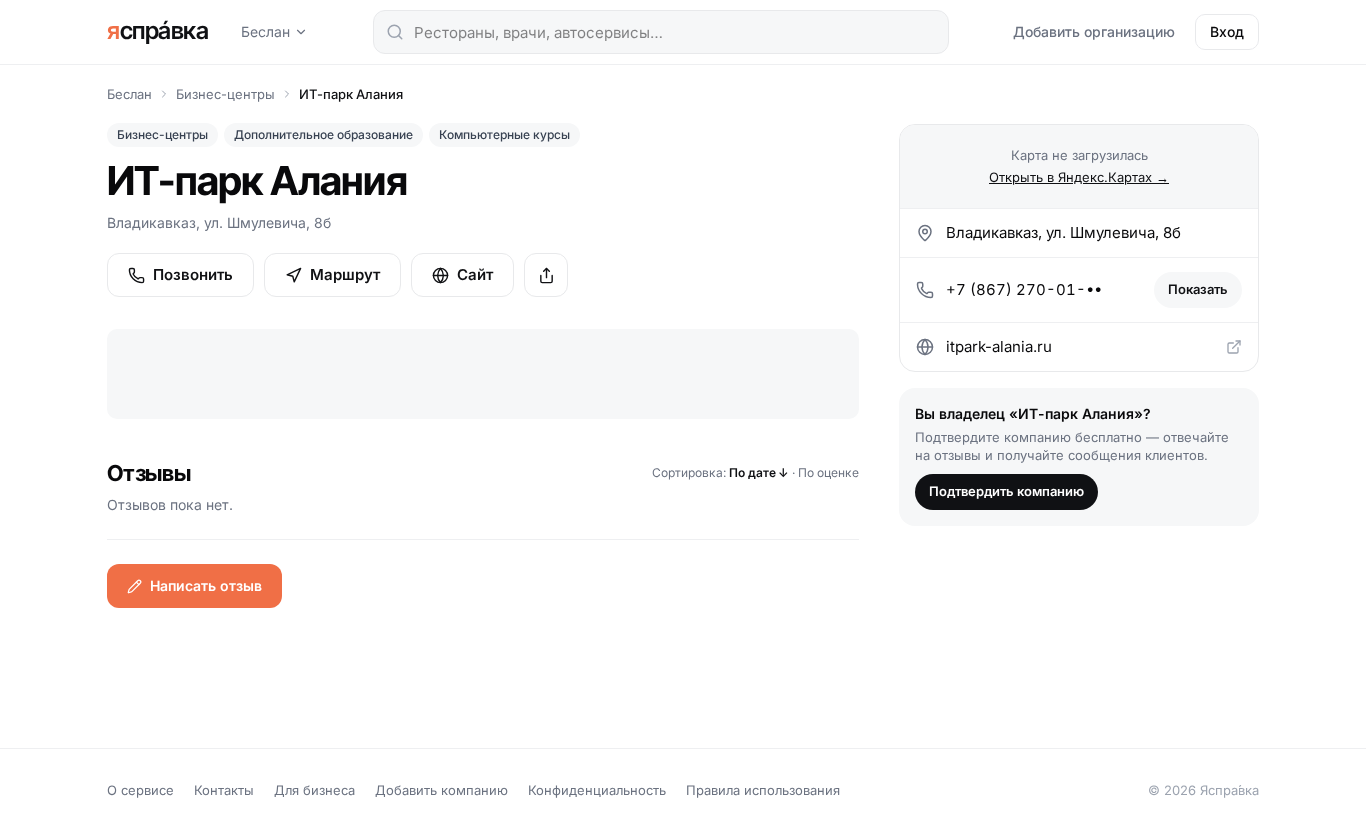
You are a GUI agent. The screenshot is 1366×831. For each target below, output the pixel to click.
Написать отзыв (206, 585)
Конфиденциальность (597, 790)
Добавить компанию (441, 790)
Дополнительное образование (323, 134)
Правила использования (763, 790)
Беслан (265, 31)
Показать (1198, 289)
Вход (1227, 31)
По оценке (828, 472)
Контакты (224, 790)
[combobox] (661, 32)
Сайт (475, 274)
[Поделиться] (546, 275)
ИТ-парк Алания (351, 94)
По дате (759, 472)
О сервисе (140, 790)
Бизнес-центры (225, 94)
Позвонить (193, 274)
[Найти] (395, 32)
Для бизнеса (314, 790)
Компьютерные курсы (504, 134)
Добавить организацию (1094, 31)
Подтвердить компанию (1006, 491)
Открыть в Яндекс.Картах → (1079, 177)
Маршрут (345, 274)
